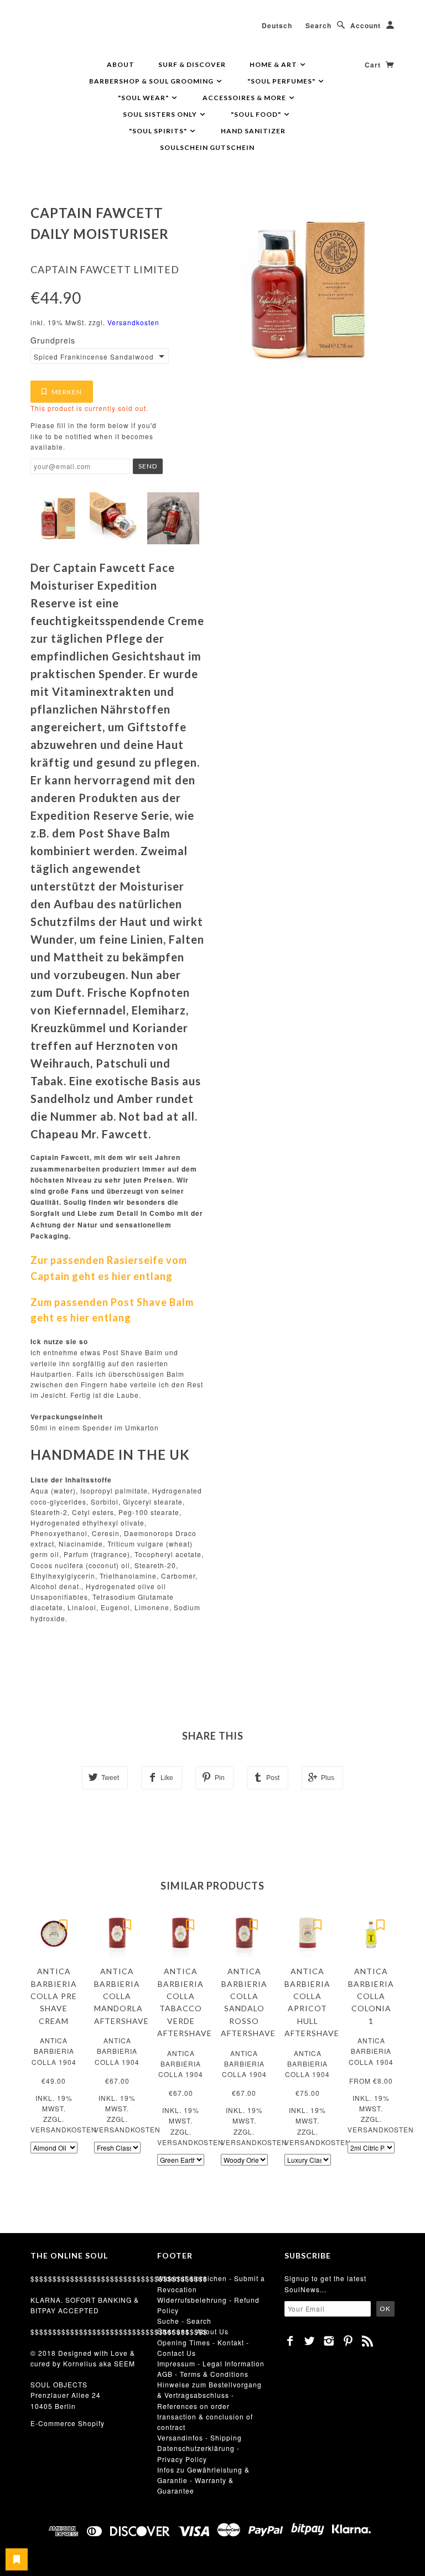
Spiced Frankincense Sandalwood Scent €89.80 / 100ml (93, 357)
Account (366, 25)
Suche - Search (184, 2321)
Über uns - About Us (193, 2331)
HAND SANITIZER (253, 131)
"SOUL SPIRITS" (159, 131)
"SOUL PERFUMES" (282, 81)
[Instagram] (329, 2341)
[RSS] (368, 2341)
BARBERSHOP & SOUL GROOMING (152, 81)
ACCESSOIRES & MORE (245, 98)
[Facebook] (290, 2341)
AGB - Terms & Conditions (203, 2374)
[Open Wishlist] (17, 2559)
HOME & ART (274, 64)
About (121, 64)
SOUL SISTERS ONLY (161, 114)
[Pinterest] (348, 2341)
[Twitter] (310, 2341)
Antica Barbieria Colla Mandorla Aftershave (121, 1996)
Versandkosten (133, 322)
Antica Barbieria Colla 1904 (54, 2051)
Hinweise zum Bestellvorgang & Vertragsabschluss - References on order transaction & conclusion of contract (209, 2406)
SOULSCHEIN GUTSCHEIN (207, 147)
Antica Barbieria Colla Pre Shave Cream (54, 1996)
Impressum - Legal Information (211, 2363)
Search (318, 25)
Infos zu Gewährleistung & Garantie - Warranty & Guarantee (203, 2480)
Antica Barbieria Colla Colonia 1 (371, 1996)
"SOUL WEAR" (144, 98)
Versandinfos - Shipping (199, 2437)
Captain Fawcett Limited (105, 269)
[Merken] (64, 1924)
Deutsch (277, 25)
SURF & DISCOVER (192, 64)
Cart (374, 65)
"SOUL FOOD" (257, 114)
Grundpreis (53, 340)
